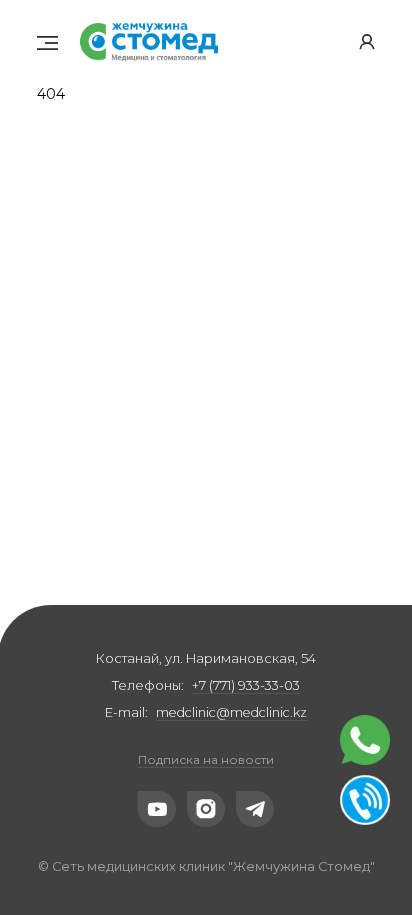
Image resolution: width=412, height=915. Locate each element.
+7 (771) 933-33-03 (246, 685)
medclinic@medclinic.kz (231, 712)
